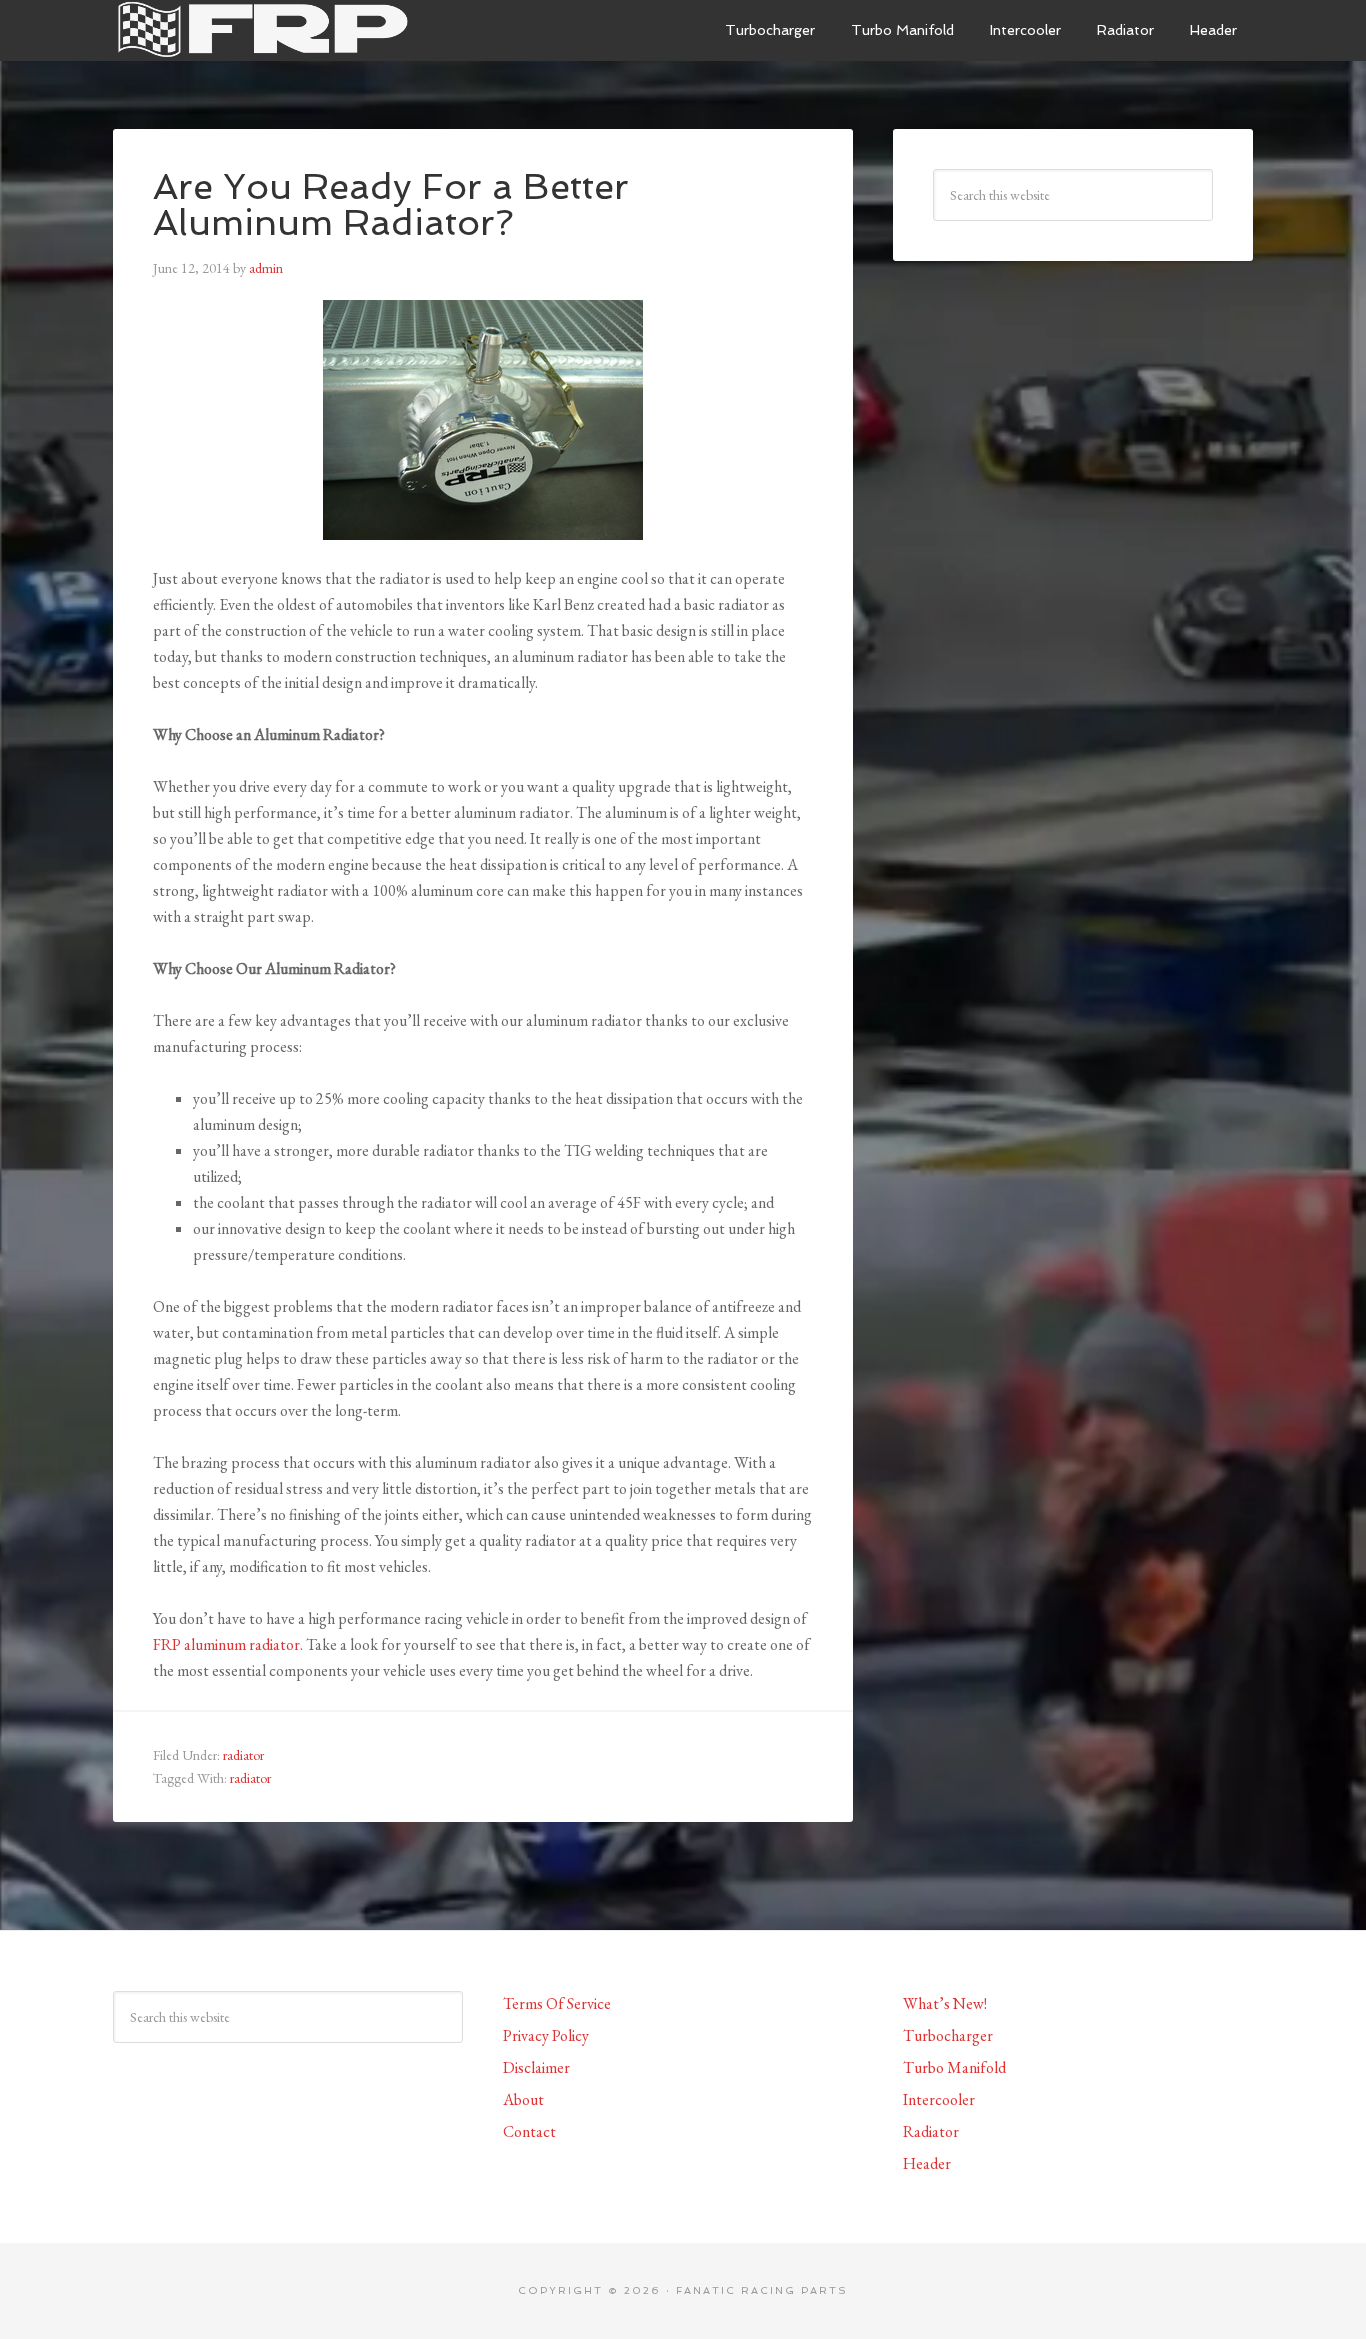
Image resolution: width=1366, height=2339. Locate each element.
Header (927, 2163)
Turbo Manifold (954, 2067)
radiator (243, 1755)
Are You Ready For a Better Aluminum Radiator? (391, 204)
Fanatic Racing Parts (263, 30)
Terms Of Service (557, 2003)
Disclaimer (536, 2067)
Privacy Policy (546, 2035)
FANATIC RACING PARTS (762, 2290)
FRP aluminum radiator (226, 1644)
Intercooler (939, 2099)
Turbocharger (948, 2035)
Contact (529, 2131)
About (523, 2099)
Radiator (931, 2131)
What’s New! (945, 2003)
